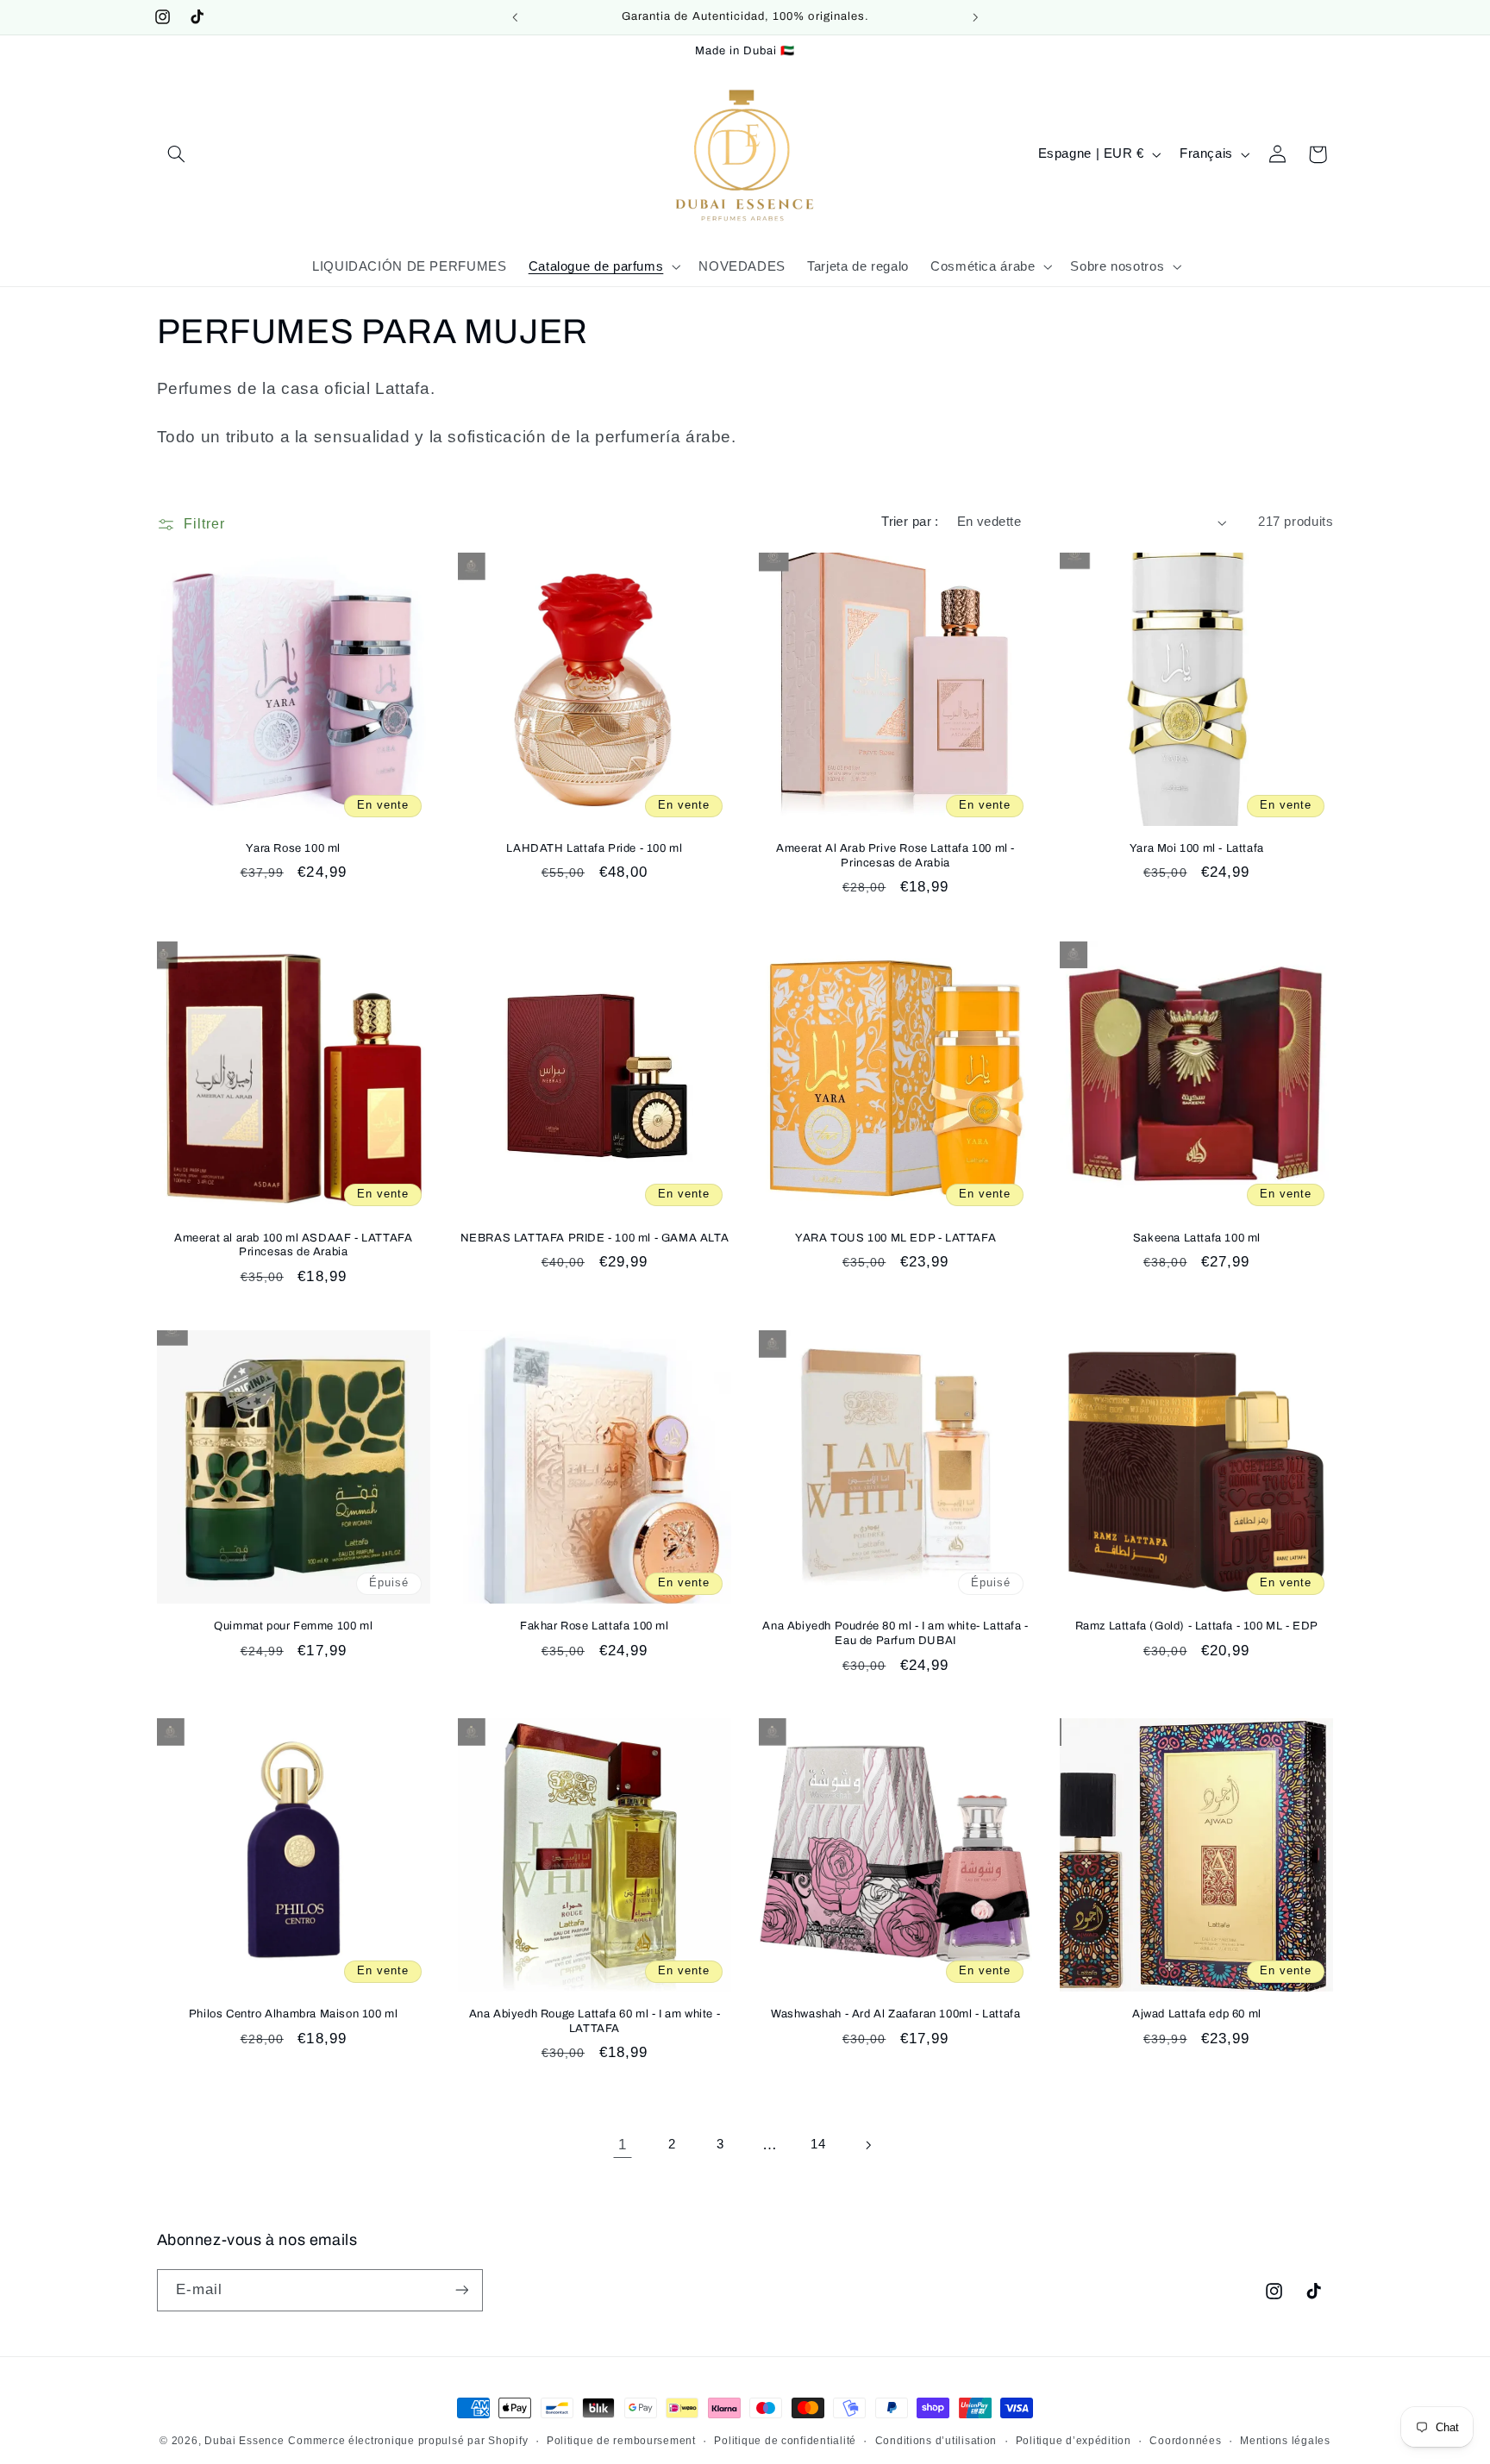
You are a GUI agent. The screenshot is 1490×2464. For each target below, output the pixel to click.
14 (818, 2144)
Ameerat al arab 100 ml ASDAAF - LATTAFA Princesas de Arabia (293, 1245)
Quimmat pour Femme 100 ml (293, 1626)
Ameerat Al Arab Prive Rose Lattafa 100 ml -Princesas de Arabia (895, 856)
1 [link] (623, 2145)
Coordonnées (1185, 2441)
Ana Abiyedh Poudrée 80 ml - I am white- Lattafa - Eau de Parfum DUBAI (895, 1633)
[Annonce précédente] (515, 17)
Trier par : (910, 522)
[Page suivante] (867, 2145)
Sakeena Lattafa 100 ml (1197, 1237)
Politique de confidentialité (785, 2441)
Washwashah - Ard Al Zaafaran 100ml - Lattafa (895, 2014)
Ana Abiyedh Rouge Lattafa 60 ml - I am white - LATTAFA (595, 2021)
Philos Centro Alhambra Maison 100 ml (294, 2014)
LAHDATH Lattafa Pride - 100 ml (594, 848)
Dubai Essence (244, 2441)
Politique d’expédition (1074, 2441)
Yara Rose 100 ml (293, 848)
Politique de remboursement (621, 2441)
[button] (177, 154)
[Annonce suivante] (975, 17)
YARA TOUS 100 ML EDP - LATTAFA (895, 1237)
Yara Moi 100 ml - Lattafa (1197, 848)
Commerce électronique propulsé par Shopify (408, 2441)
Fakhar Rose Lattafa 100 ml (595, 1626)
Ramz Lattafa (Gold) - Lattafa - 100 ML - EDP (1197, 1626)
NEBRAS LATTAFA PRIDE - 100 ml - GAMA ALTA (595, 1237)
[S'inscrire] (461, 2289)
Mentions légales (1285, 2441)
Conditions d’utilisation (936, 2441)
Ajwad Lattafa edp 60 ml (1197, 2014)
